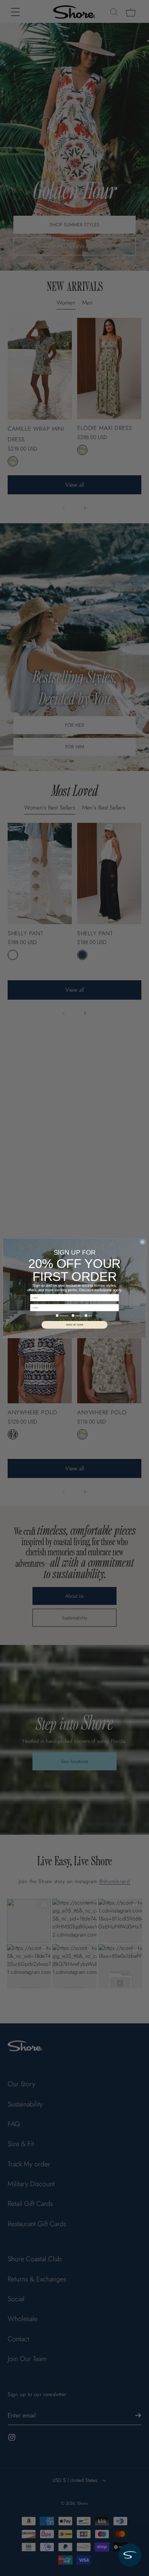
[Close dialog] (142, 1242)
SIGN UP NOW (75, 1324)
